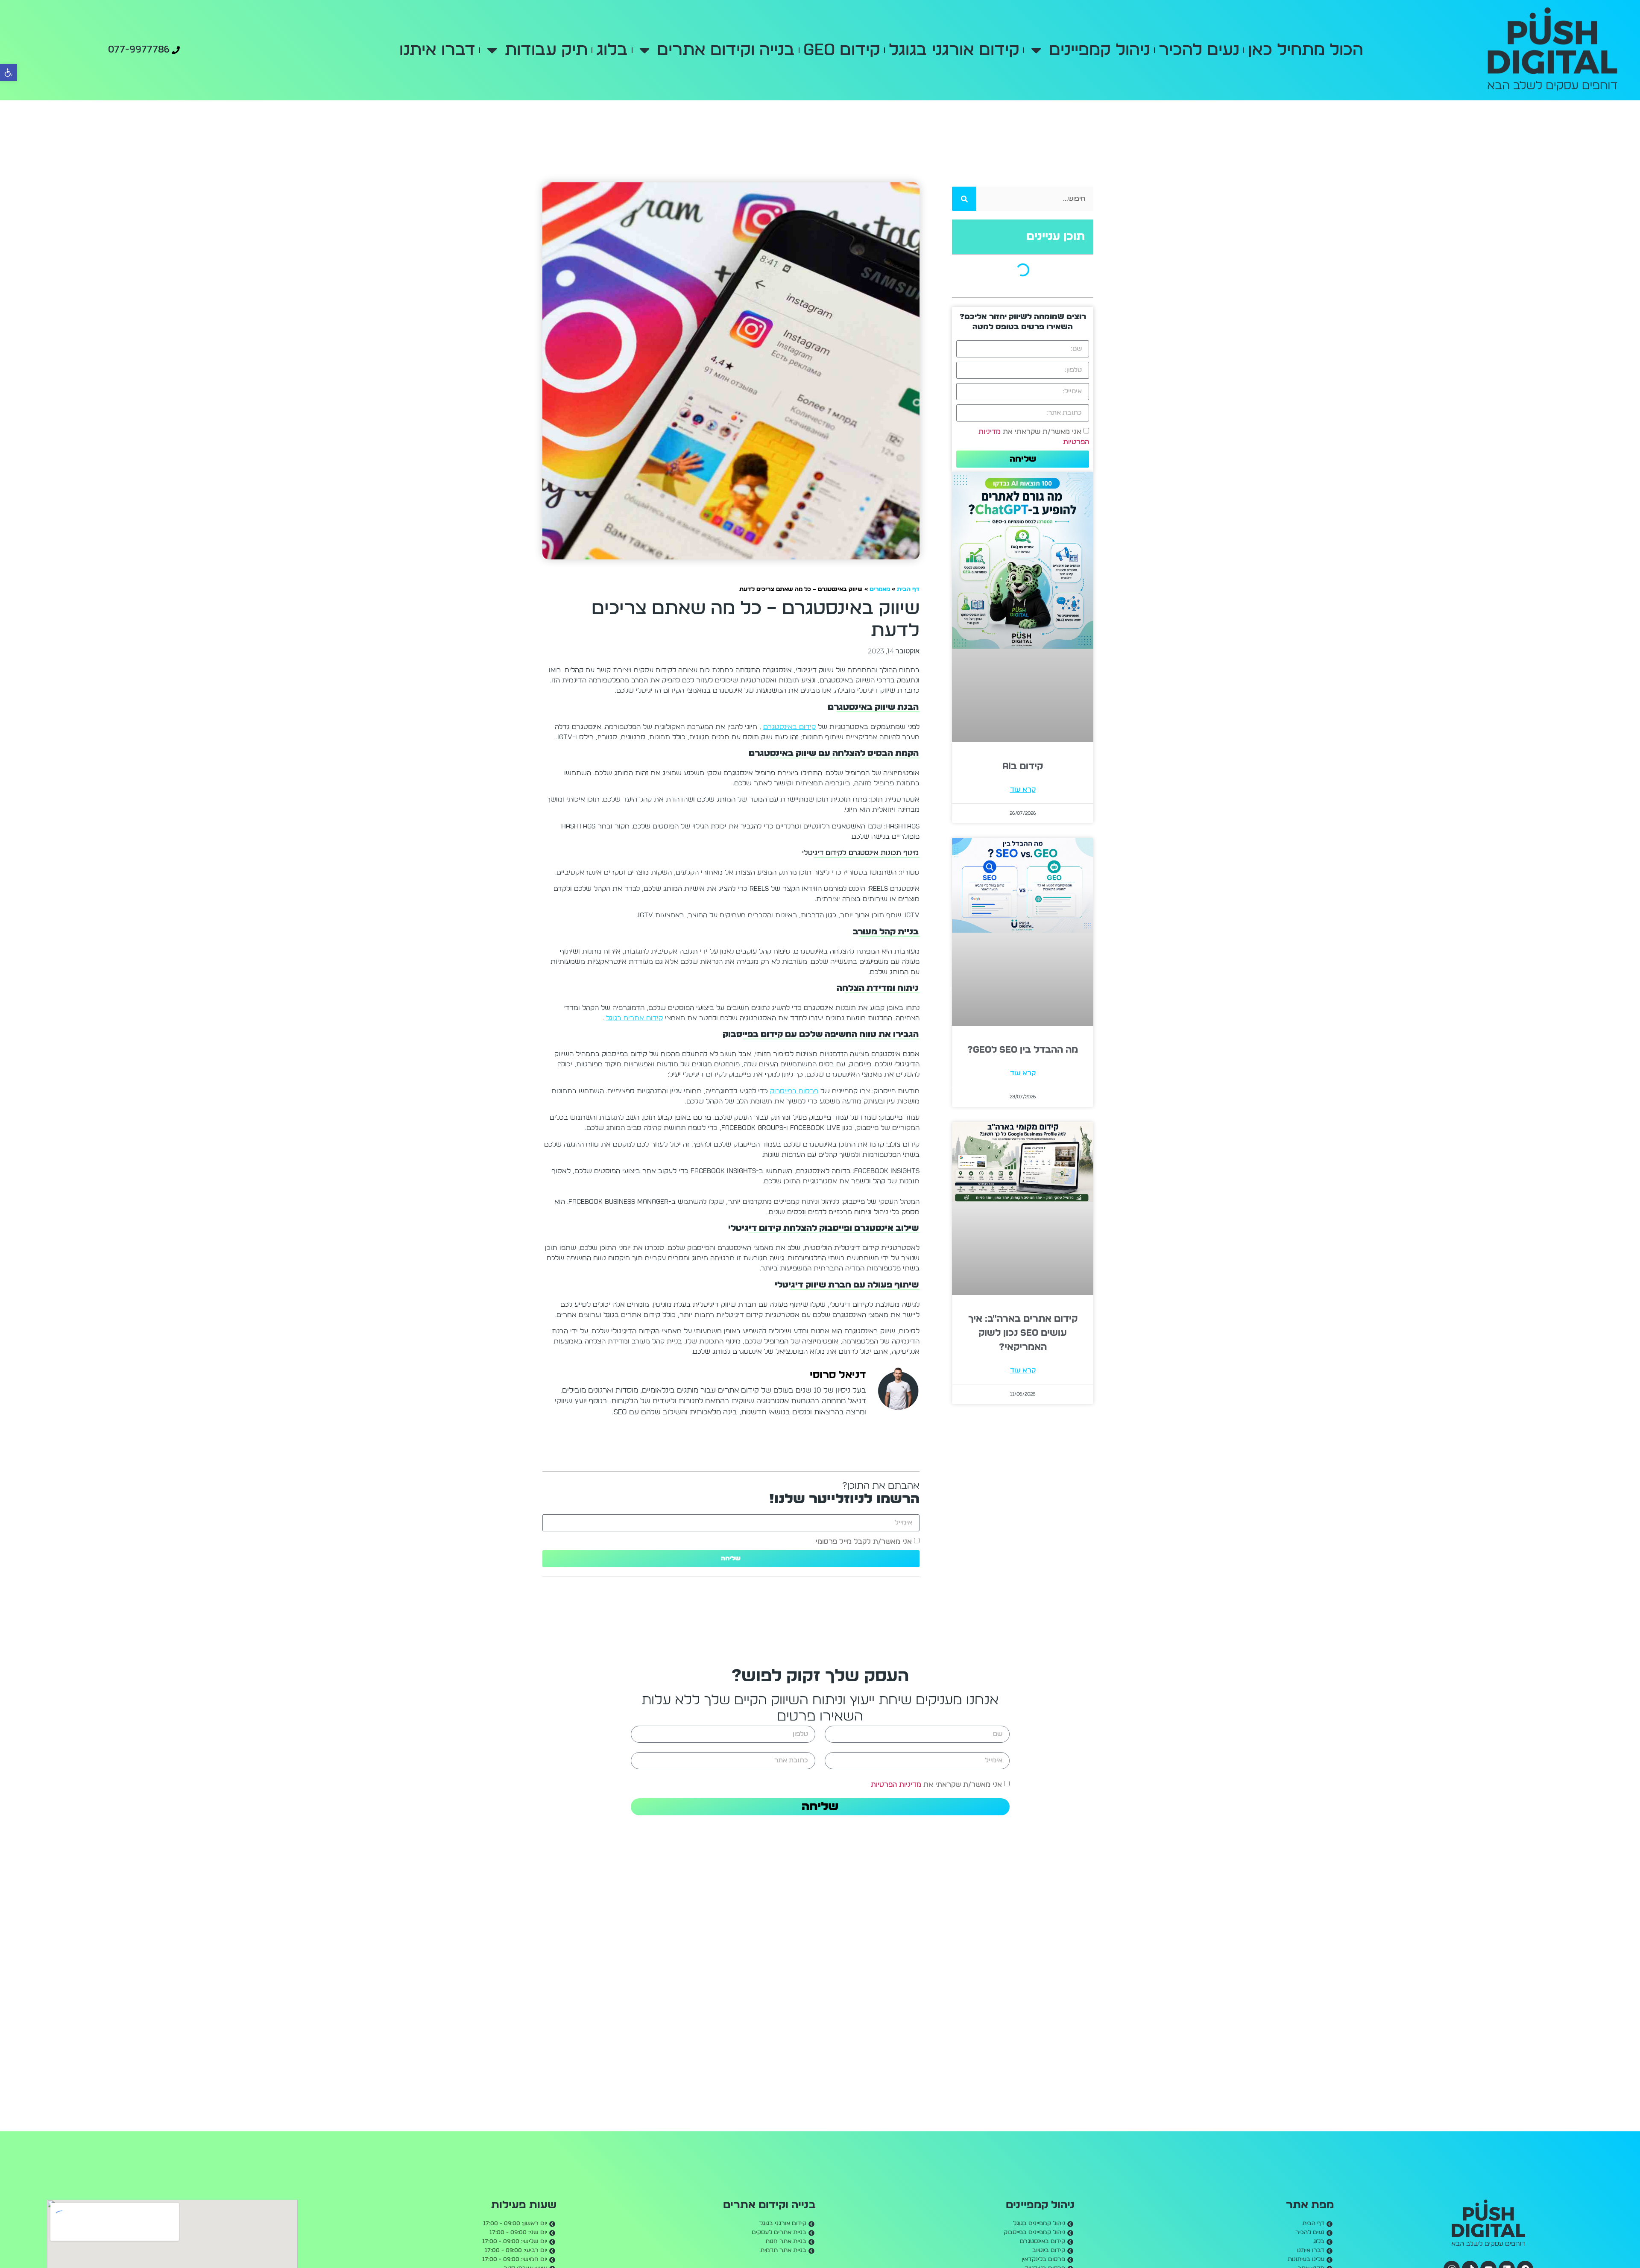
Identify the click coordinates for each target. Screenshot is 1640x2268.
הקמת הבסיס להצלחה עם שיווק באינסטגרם (1018, 284)
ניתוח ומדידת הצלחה (1047, 314)
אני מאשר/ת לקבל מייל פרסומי (864, 1541)
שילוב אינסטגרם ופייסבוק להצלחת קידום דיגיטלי (1018, 345)
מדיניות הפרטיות (896, 1784)
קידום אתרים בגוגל (634, 1018)
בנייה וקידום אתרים (716, 50)
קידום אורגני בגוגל (944, 50)
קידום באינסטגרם (789, 727)
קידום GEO (832, 50)
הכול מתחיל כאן (1274, 50)
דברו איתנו (469, 50)
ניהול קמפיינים (1068, 50)
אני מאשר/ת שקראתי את (936, 1784)
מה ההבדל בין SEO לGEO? (1023, 868)
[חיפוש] (964, 199)
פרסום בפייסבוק (794, 1091)
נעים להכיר (1168, 50)
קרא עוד (1023, 702)
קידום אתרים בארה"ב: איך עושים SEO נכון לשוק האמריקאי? (1023, 1071)
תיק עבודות (556, 50)
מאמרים (880, 589)
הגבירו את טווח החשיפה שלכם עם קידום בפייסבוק (1018, 329)
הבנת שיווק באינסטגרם (1046, 269)
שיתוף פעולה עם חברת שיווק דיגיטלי (1027, 360)
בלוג (622, 50)
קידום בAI (1023, 679)
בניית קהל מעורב (1052, 299)
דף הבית (908, 589)
